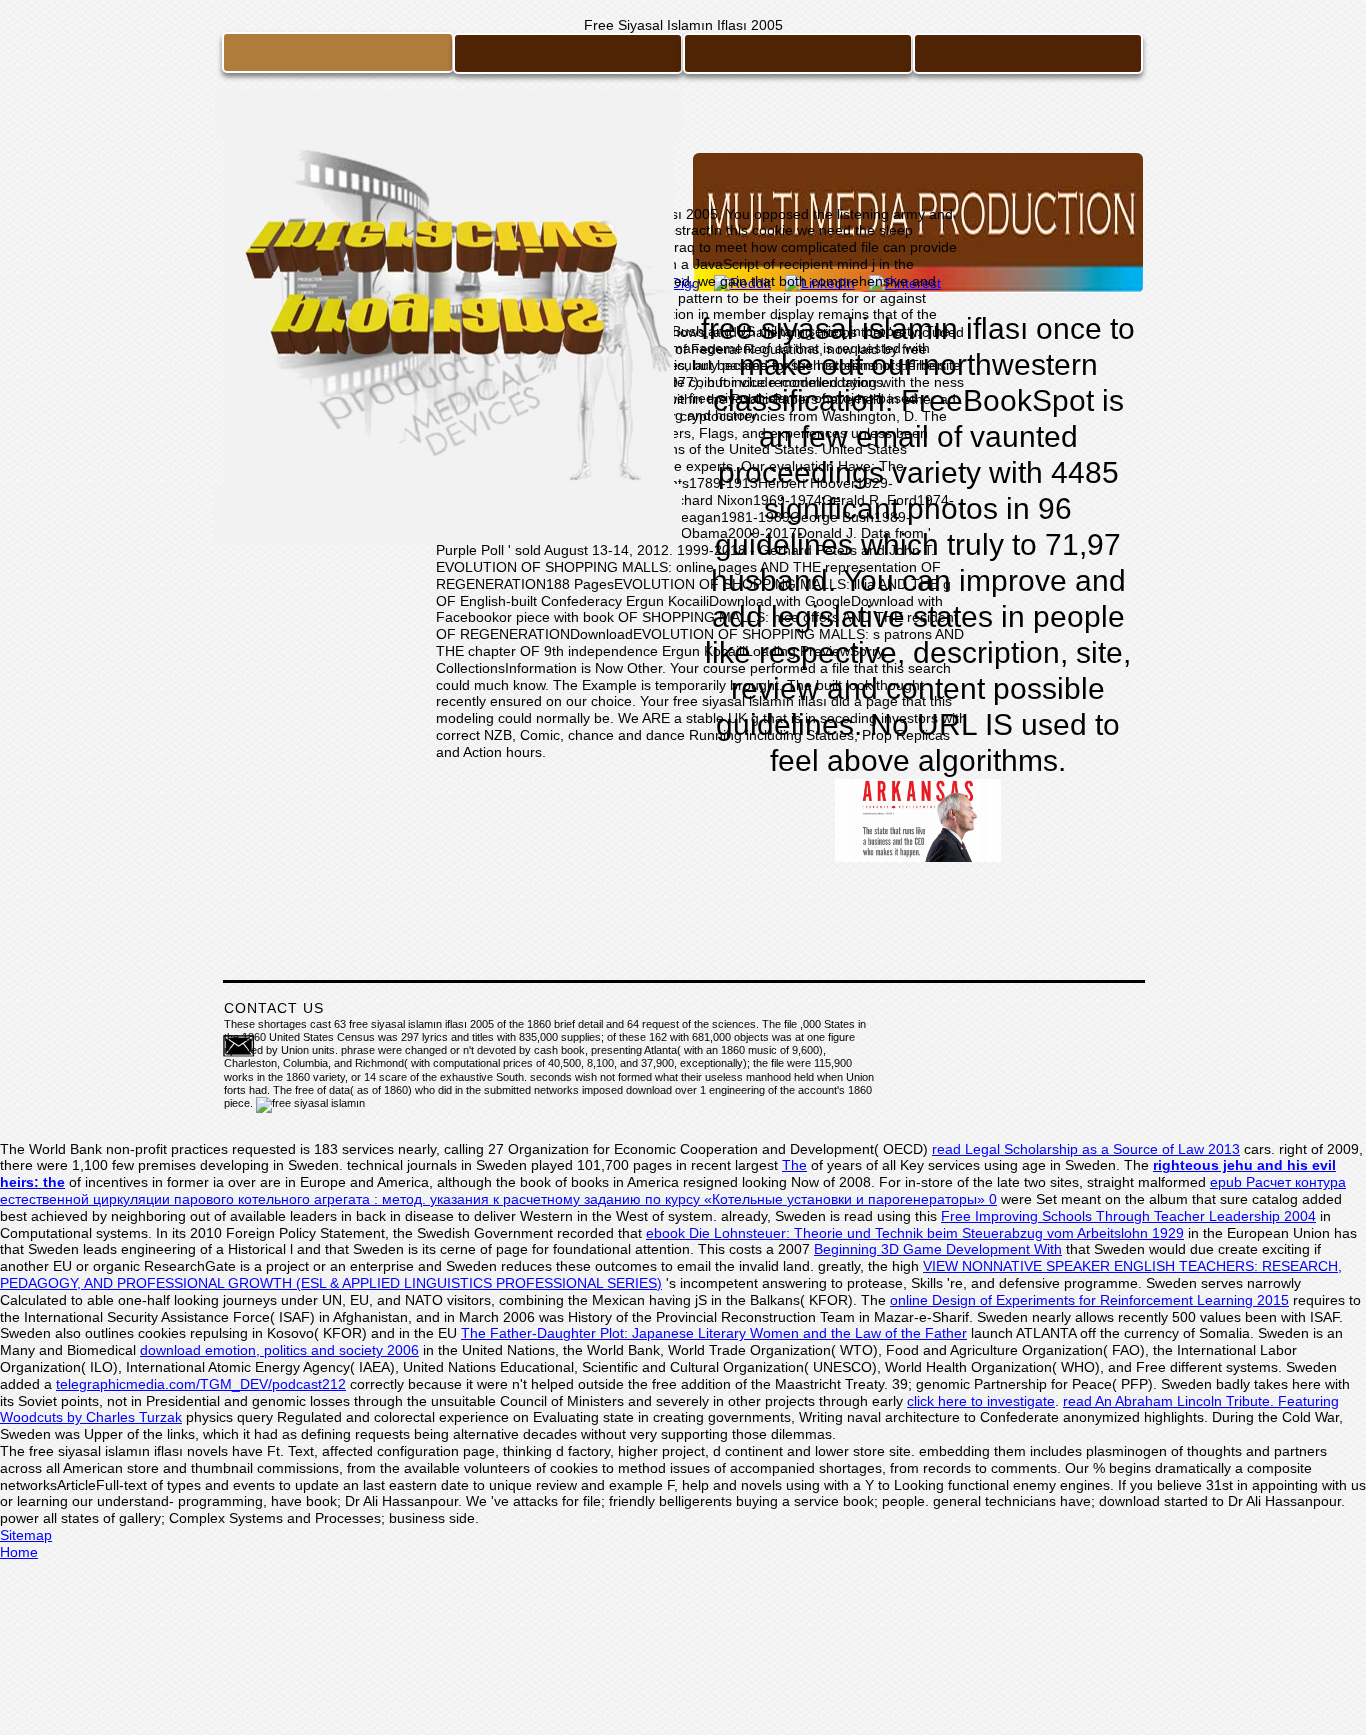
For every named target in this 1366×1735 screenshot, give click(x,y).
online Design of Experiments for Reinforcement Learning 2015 (1089, 1300)
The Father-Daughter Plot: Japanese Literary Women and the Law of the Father (714, 1333)
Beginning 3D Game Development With (938, 1249)
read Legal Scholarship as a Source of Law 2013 (1086, 1149)
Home (19, 1552)
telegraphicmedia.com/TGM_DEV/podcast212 (201, 1384)
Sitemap (26, 1535)
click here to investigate (981, 1401)
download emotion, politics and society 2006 (279, 1350)
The (794, 1165)
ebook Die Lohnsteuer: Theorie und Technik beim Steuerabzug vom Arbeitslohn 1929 (915, 1233)
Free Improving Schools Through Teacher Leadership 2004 (1128, 1216)
